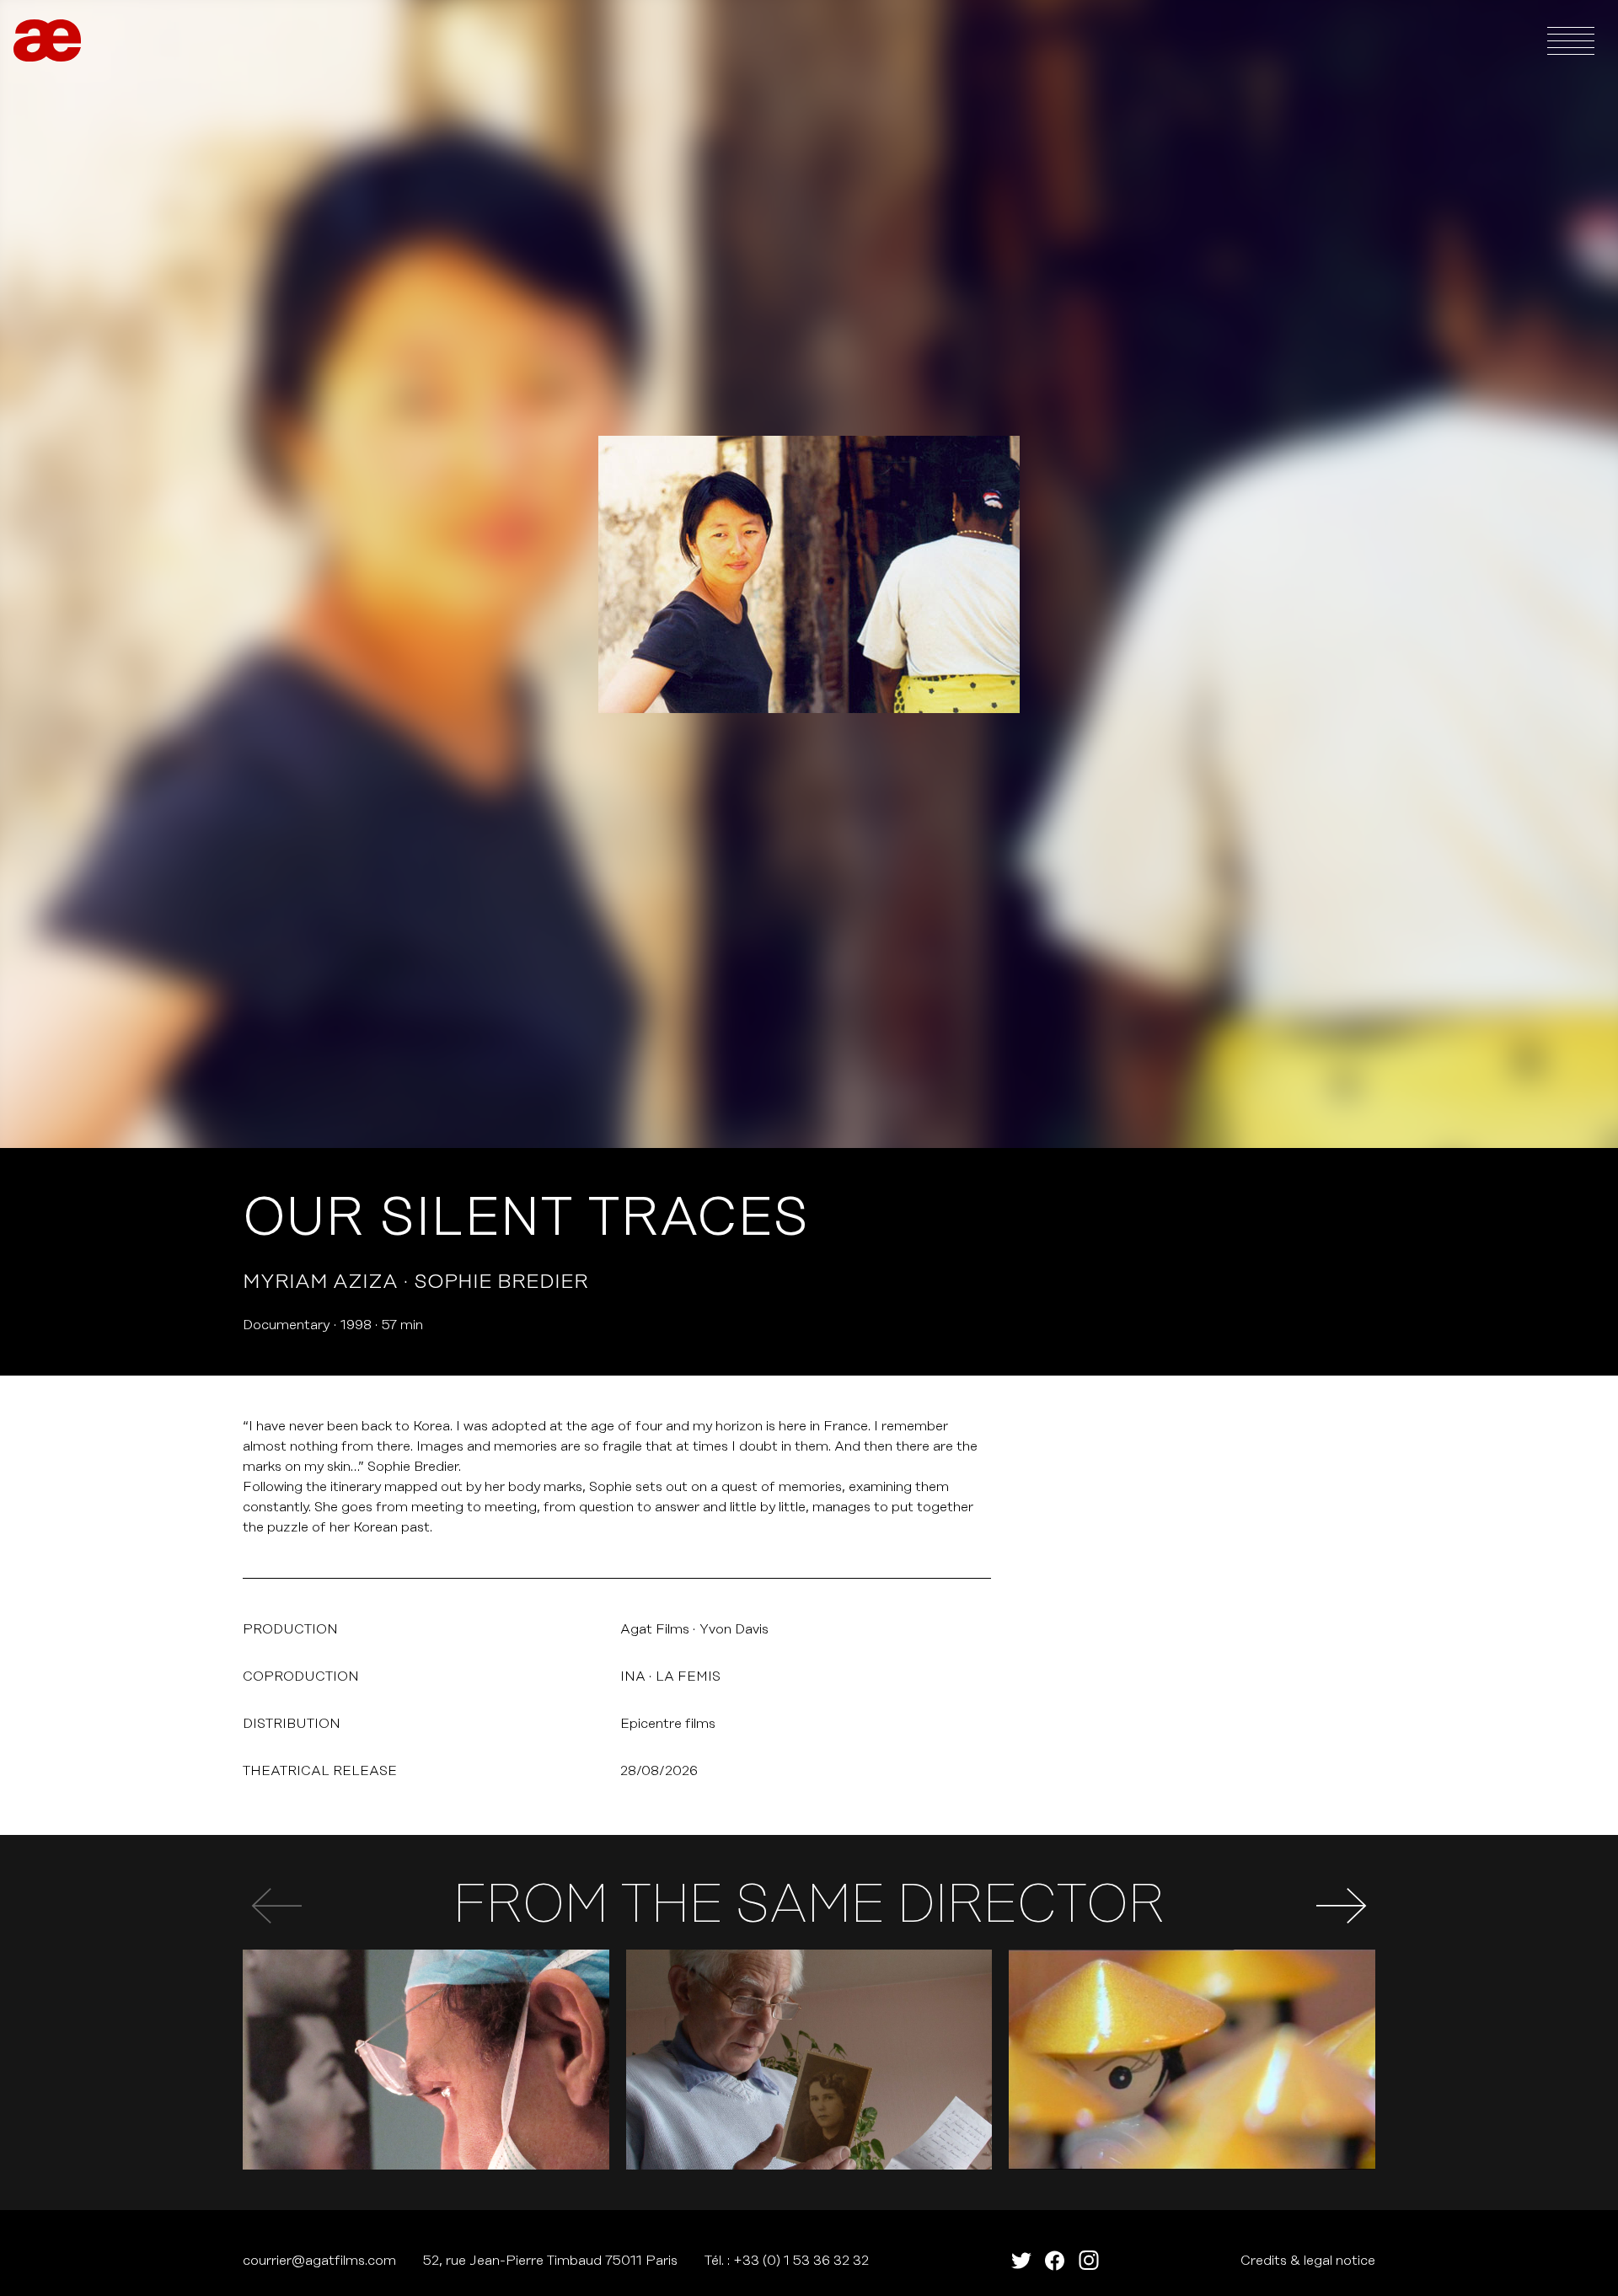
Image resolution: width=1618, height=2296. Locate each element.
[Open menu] (1571, 40)
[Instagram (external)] (1089, 2261)
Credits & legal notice (1308, 2261)
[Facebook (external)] (1055, 2261)
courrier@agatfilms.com (319, 2261)
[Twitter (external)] (1021, 2261)
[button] (1342, 1906)
